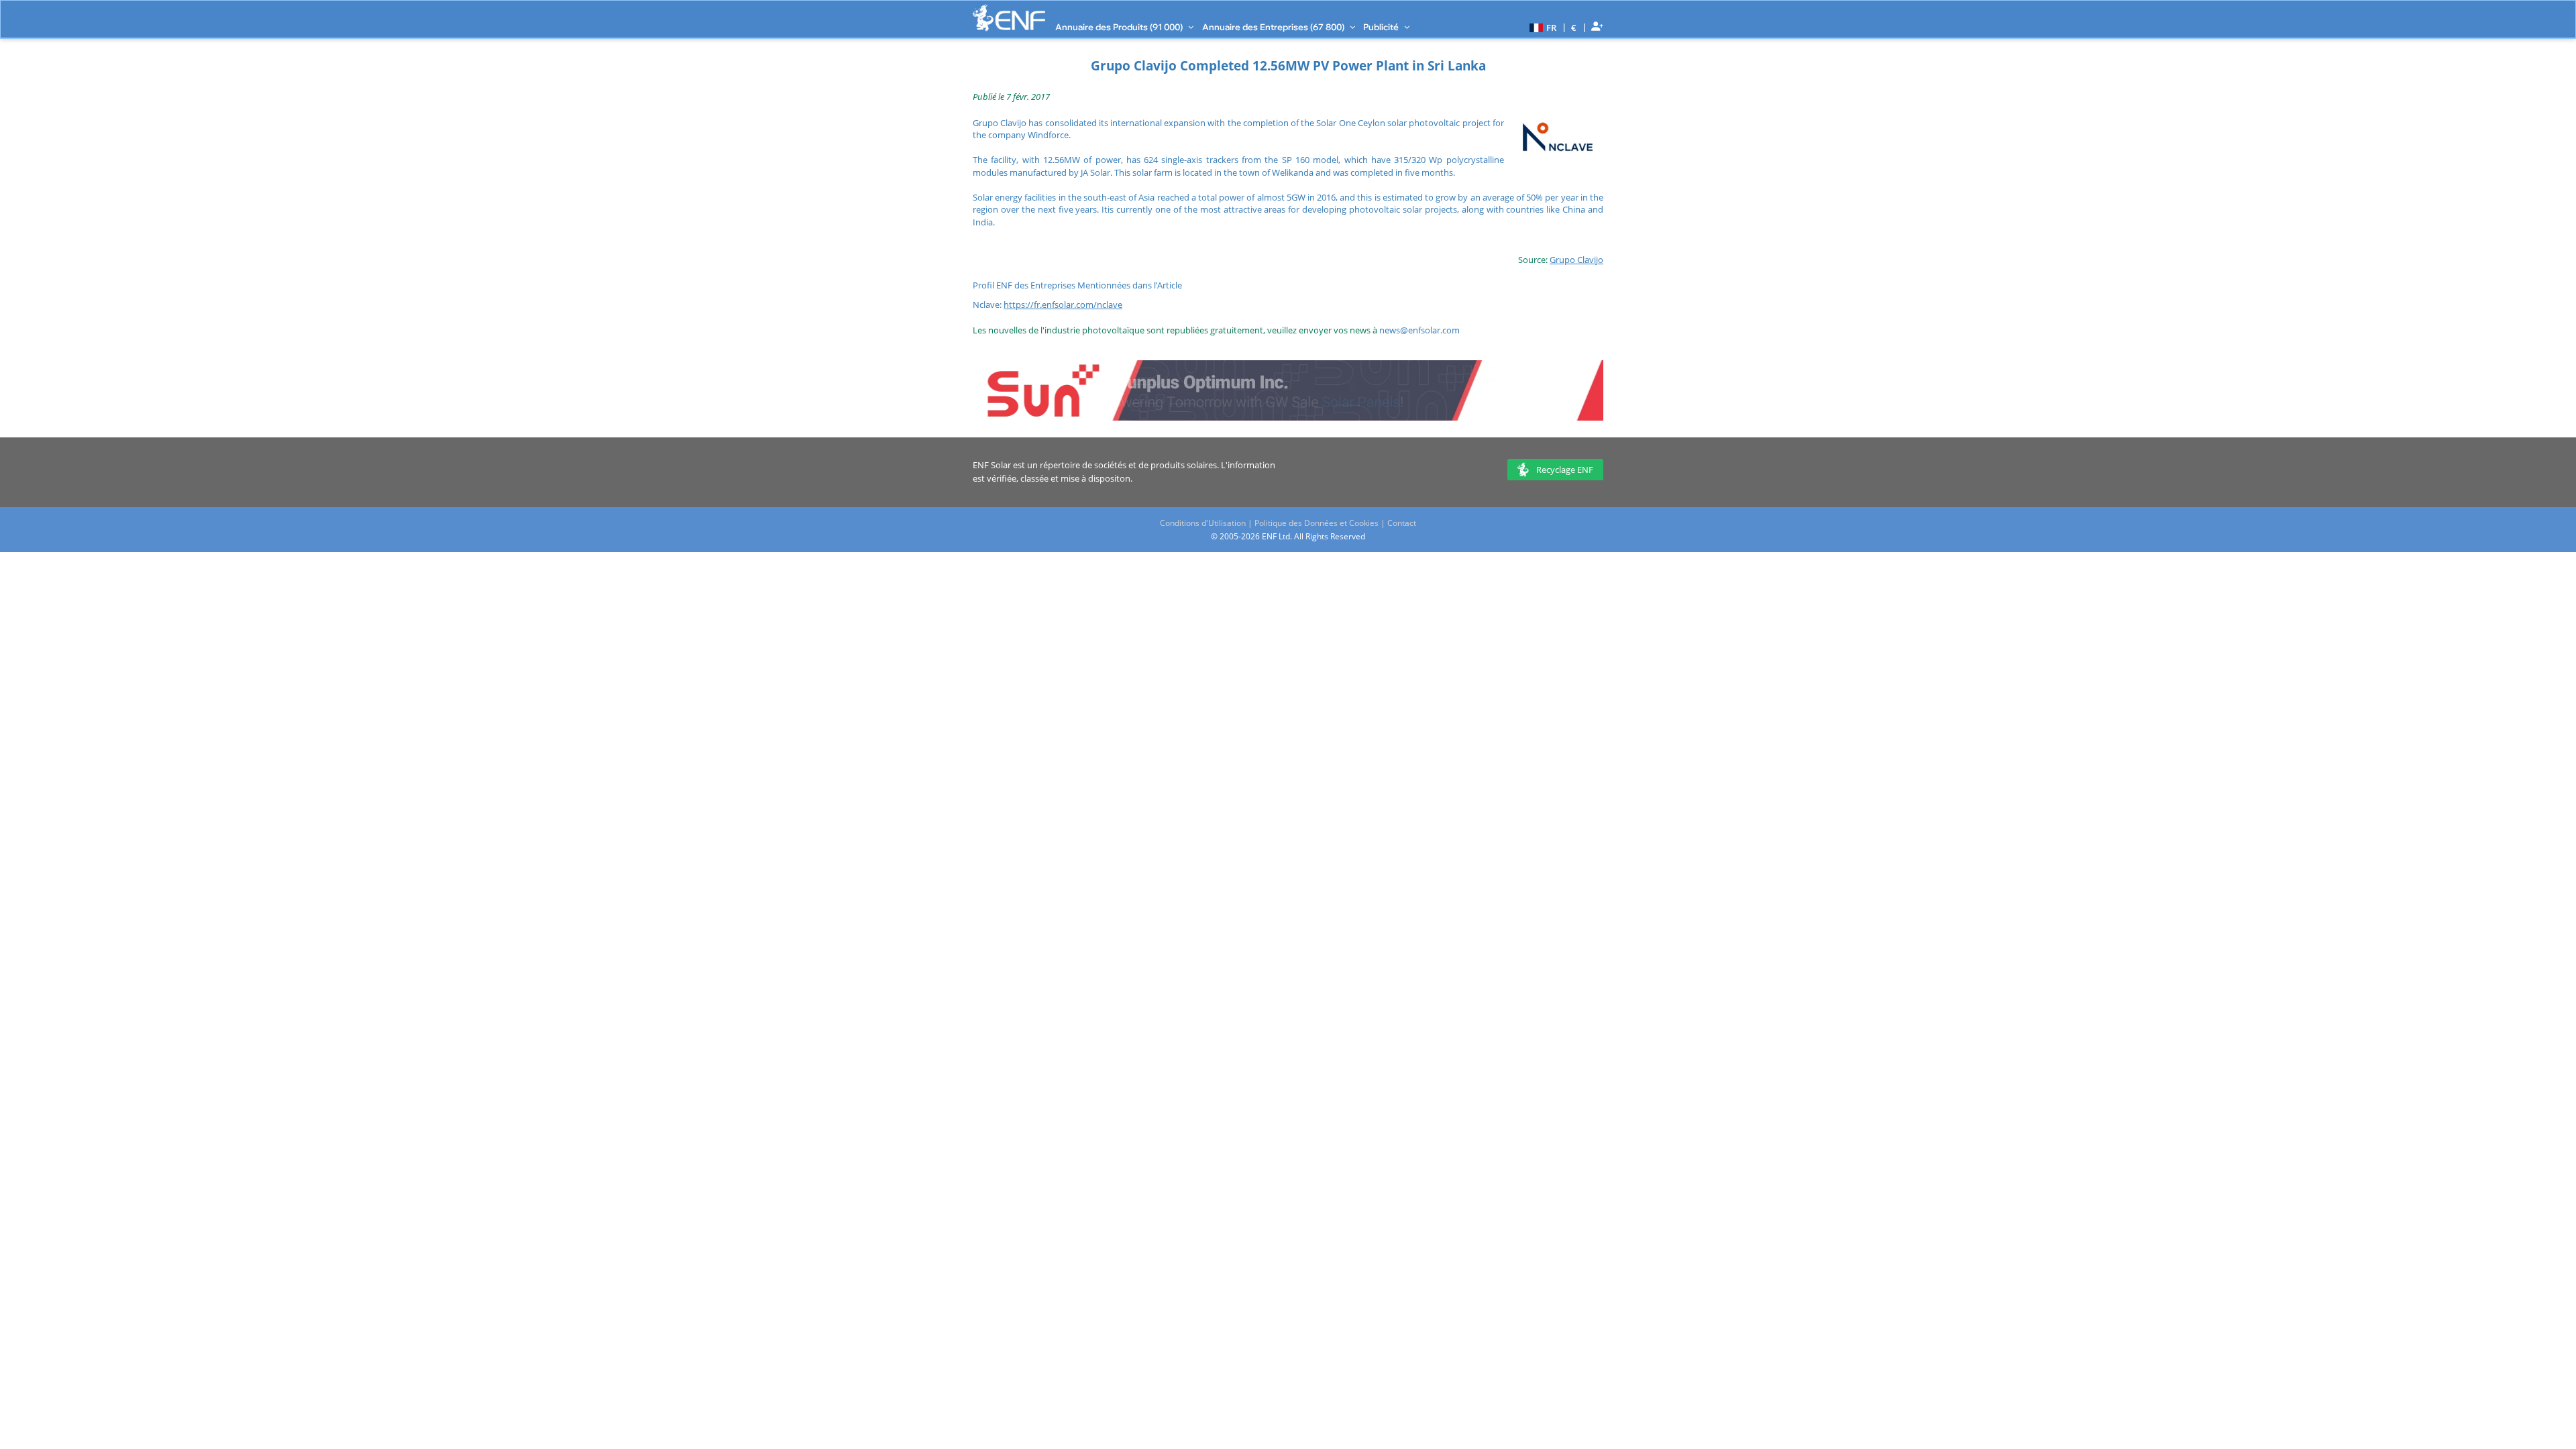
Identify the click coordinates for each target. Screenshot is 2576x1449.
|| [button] (1574, 27)
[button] (1541, 27)
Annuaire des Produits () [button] (1120, 27)
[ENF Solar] (1009, 18)
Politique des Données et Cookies (1317, 523)
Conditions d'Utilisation (1203, 523)
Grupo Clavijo (1576, 260)
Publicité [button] (1382, 27)
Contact (1402, 523)
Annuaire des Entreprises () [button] (1274, 27)
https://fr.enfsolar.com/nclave (1063, 305)
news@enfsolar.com (1419, 330)
